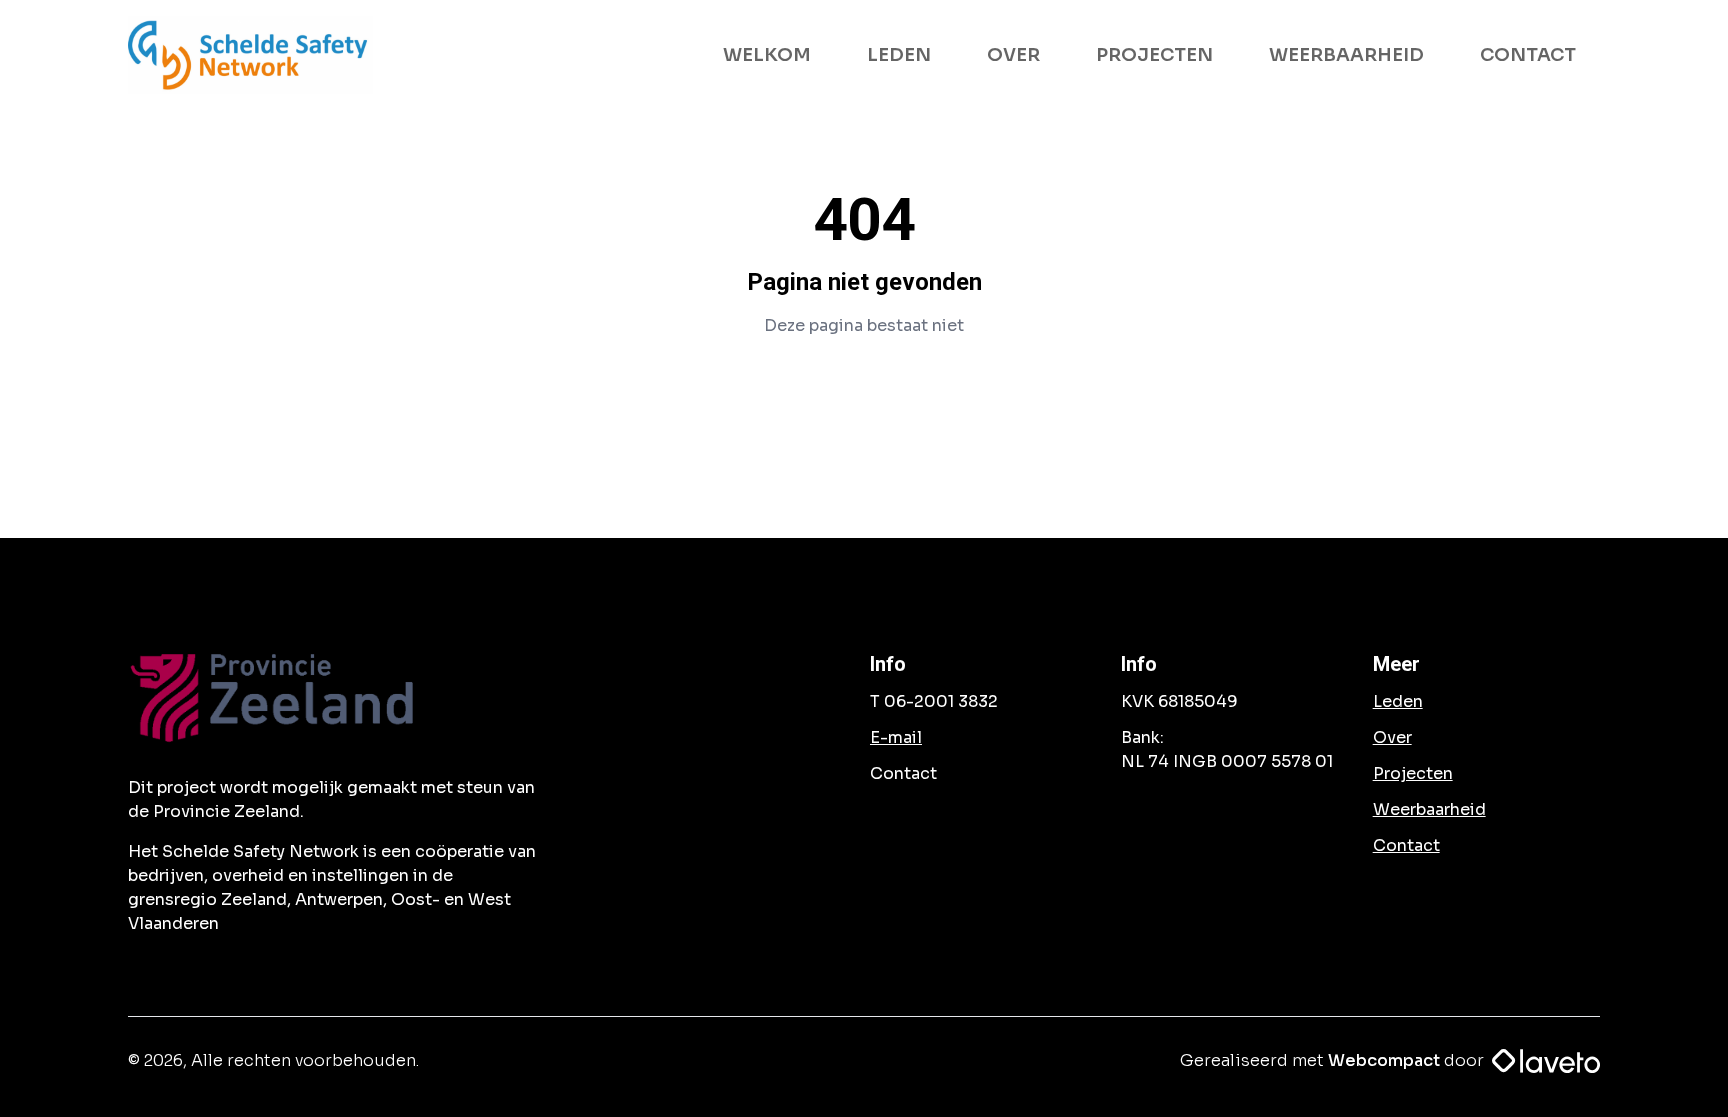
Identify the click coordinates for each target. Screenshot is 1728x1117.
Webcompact (1384, 1060)
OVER (1013, 55)
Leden (1398, 701)
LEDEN (899, 55)
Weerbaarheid (1429, 809)
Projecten (1413, 773)
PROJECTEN (1154, 55)
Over (1392, 737)
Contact (1406, 845)
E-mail (896, 737)
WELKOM (767, 55)
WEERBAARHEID (1346, 55)
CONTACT (1528, 55)
